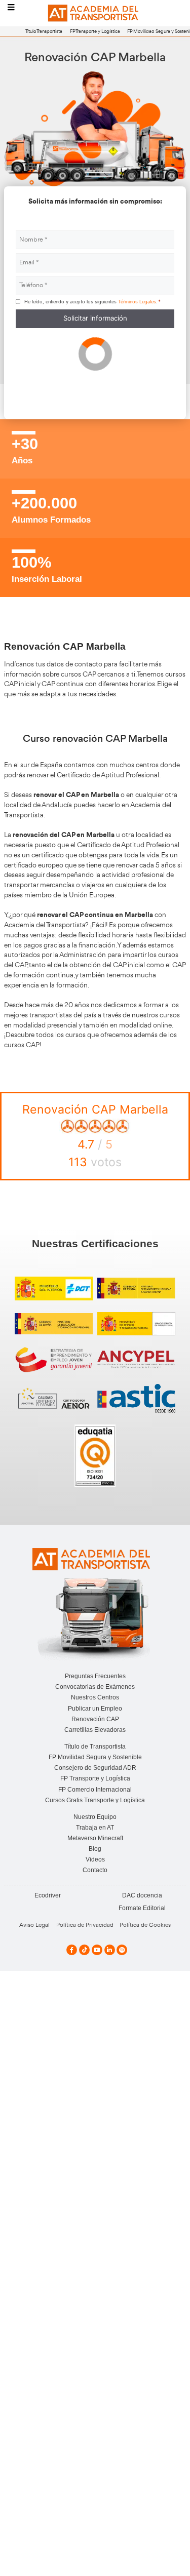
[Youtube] (97, 1950)
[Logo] (95, 13)
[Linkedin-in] (110, 1950)
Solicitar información (95, 318)
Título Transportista (44, 31)
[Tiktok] (84, 1950)
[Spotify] (122, 1950)
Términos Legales (137, 302)
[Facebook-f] (72, 1950)
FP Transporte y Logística (95, 31)
